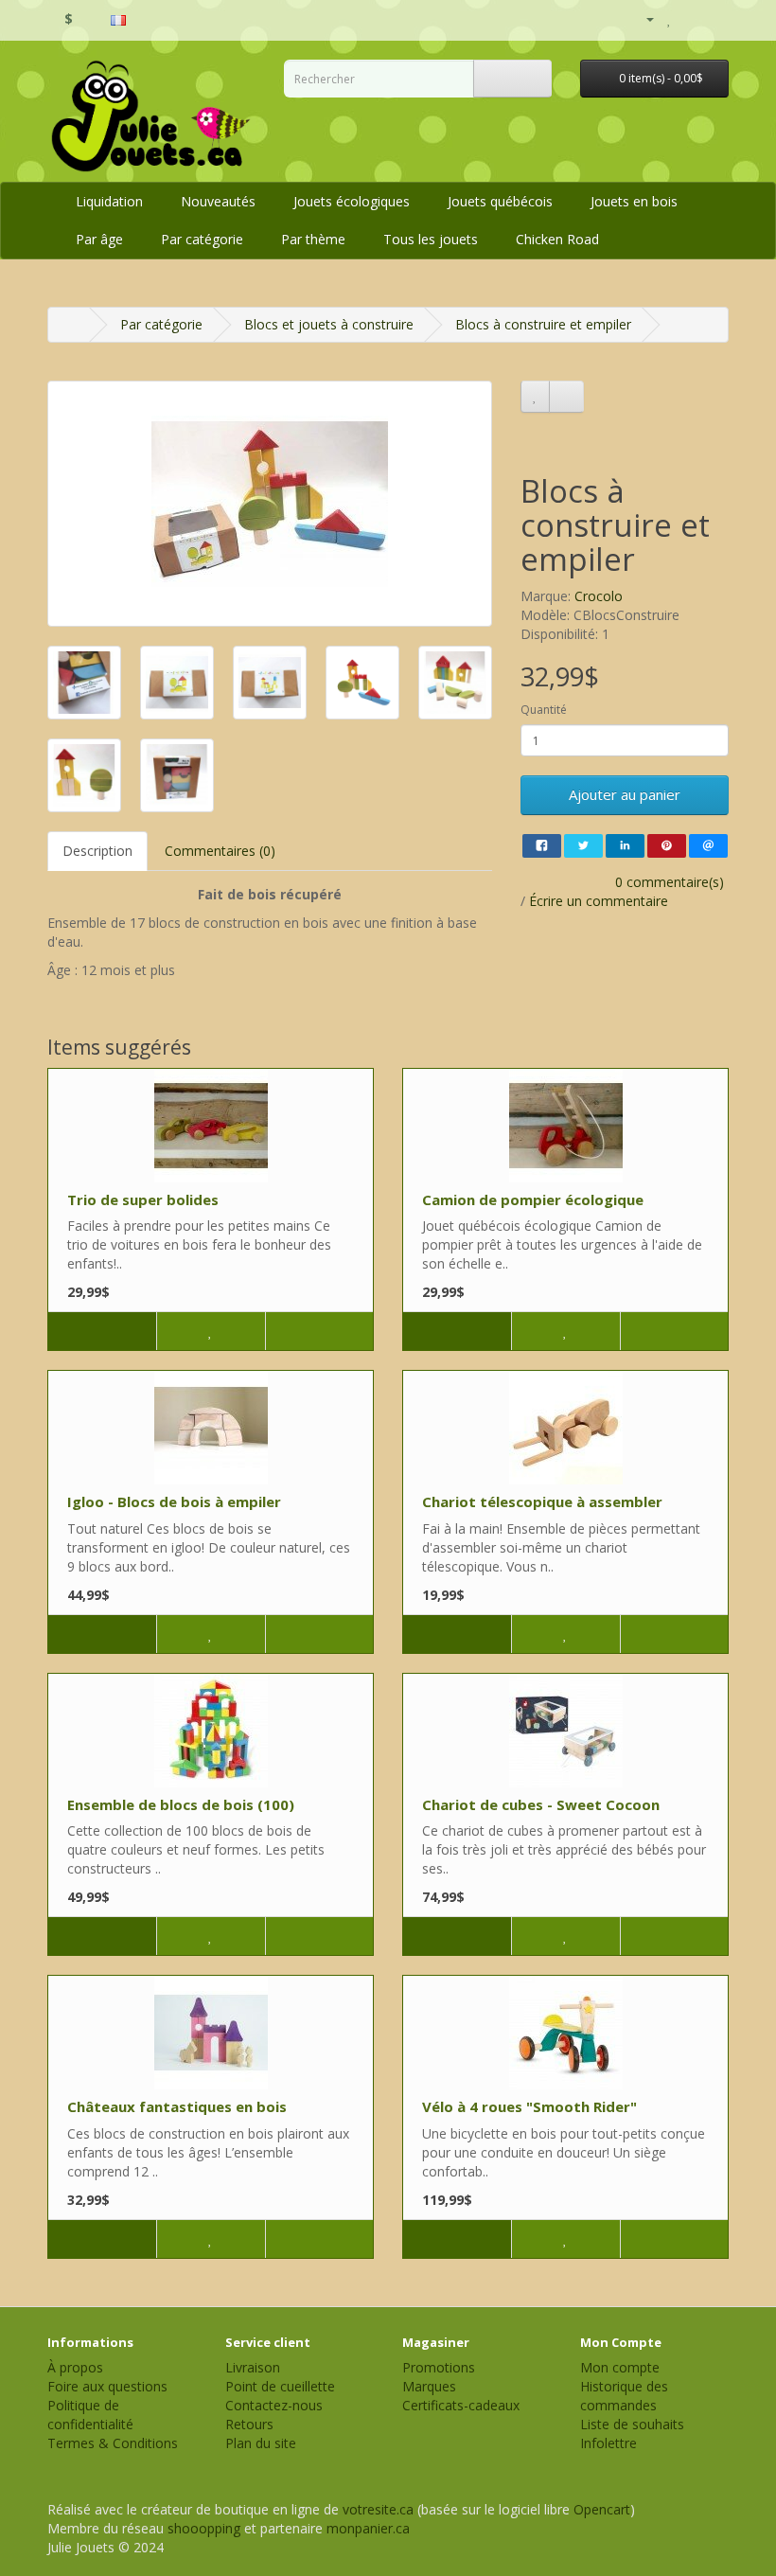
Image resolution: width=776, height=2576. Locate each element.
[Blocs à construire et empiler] (270, 504)
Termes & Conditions (113, 2443)
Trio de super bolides (143, 1199)
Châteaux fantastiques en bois (177, 2106)
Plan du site (261, 2443)
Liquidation (109, 201)
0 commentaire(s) (670, 882)
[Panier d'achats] (690, 18)
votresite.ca (378, 2509)
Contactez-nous (274, 2405)
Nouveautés (218, 201)
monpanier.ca (368, 2528)
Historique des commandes (624, 2396)
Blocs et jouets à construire (329, 324)
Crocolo (599, 596)
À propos (75, 2367)
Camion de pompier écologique (533, 1199)
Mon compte (620, 2367)
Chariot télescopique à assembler (542, 1501)
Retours (249, 2424)
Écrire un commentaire (599, 901)
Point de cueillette (280, 2386)
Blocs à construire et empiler (543, 324)
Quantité (544, 710)
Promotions (439, 2367)
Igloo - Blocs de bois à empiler (174, 1501)
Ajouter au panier (625, 794)
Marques (429, 2386)
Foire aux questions (107, 2386)
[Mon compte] (642, 19)
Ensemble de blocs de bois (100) (181, 1804)
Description (97, 851)
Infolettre (608, 2443)
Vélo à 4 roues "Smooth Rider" (529, 2106)
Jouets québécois (500, 201)
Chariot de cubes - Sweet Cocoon (541, 1804)
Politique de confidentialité (90, 2415)
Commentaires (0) (220, 851)
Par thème (313, 239)
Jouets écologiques (352, 201)
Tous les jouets (431, 239)
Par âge (99, 239)
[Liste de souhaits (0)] (670, 18)
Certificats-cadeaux (461, 2405)
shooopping (204, 2528)
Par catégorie (202, 239)
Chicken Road (557, 239)
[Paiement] (714, 18)
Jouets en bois (634, 201)
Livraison (253, 2367)
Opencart (602, 2509)
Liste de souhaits (632, 2424)
